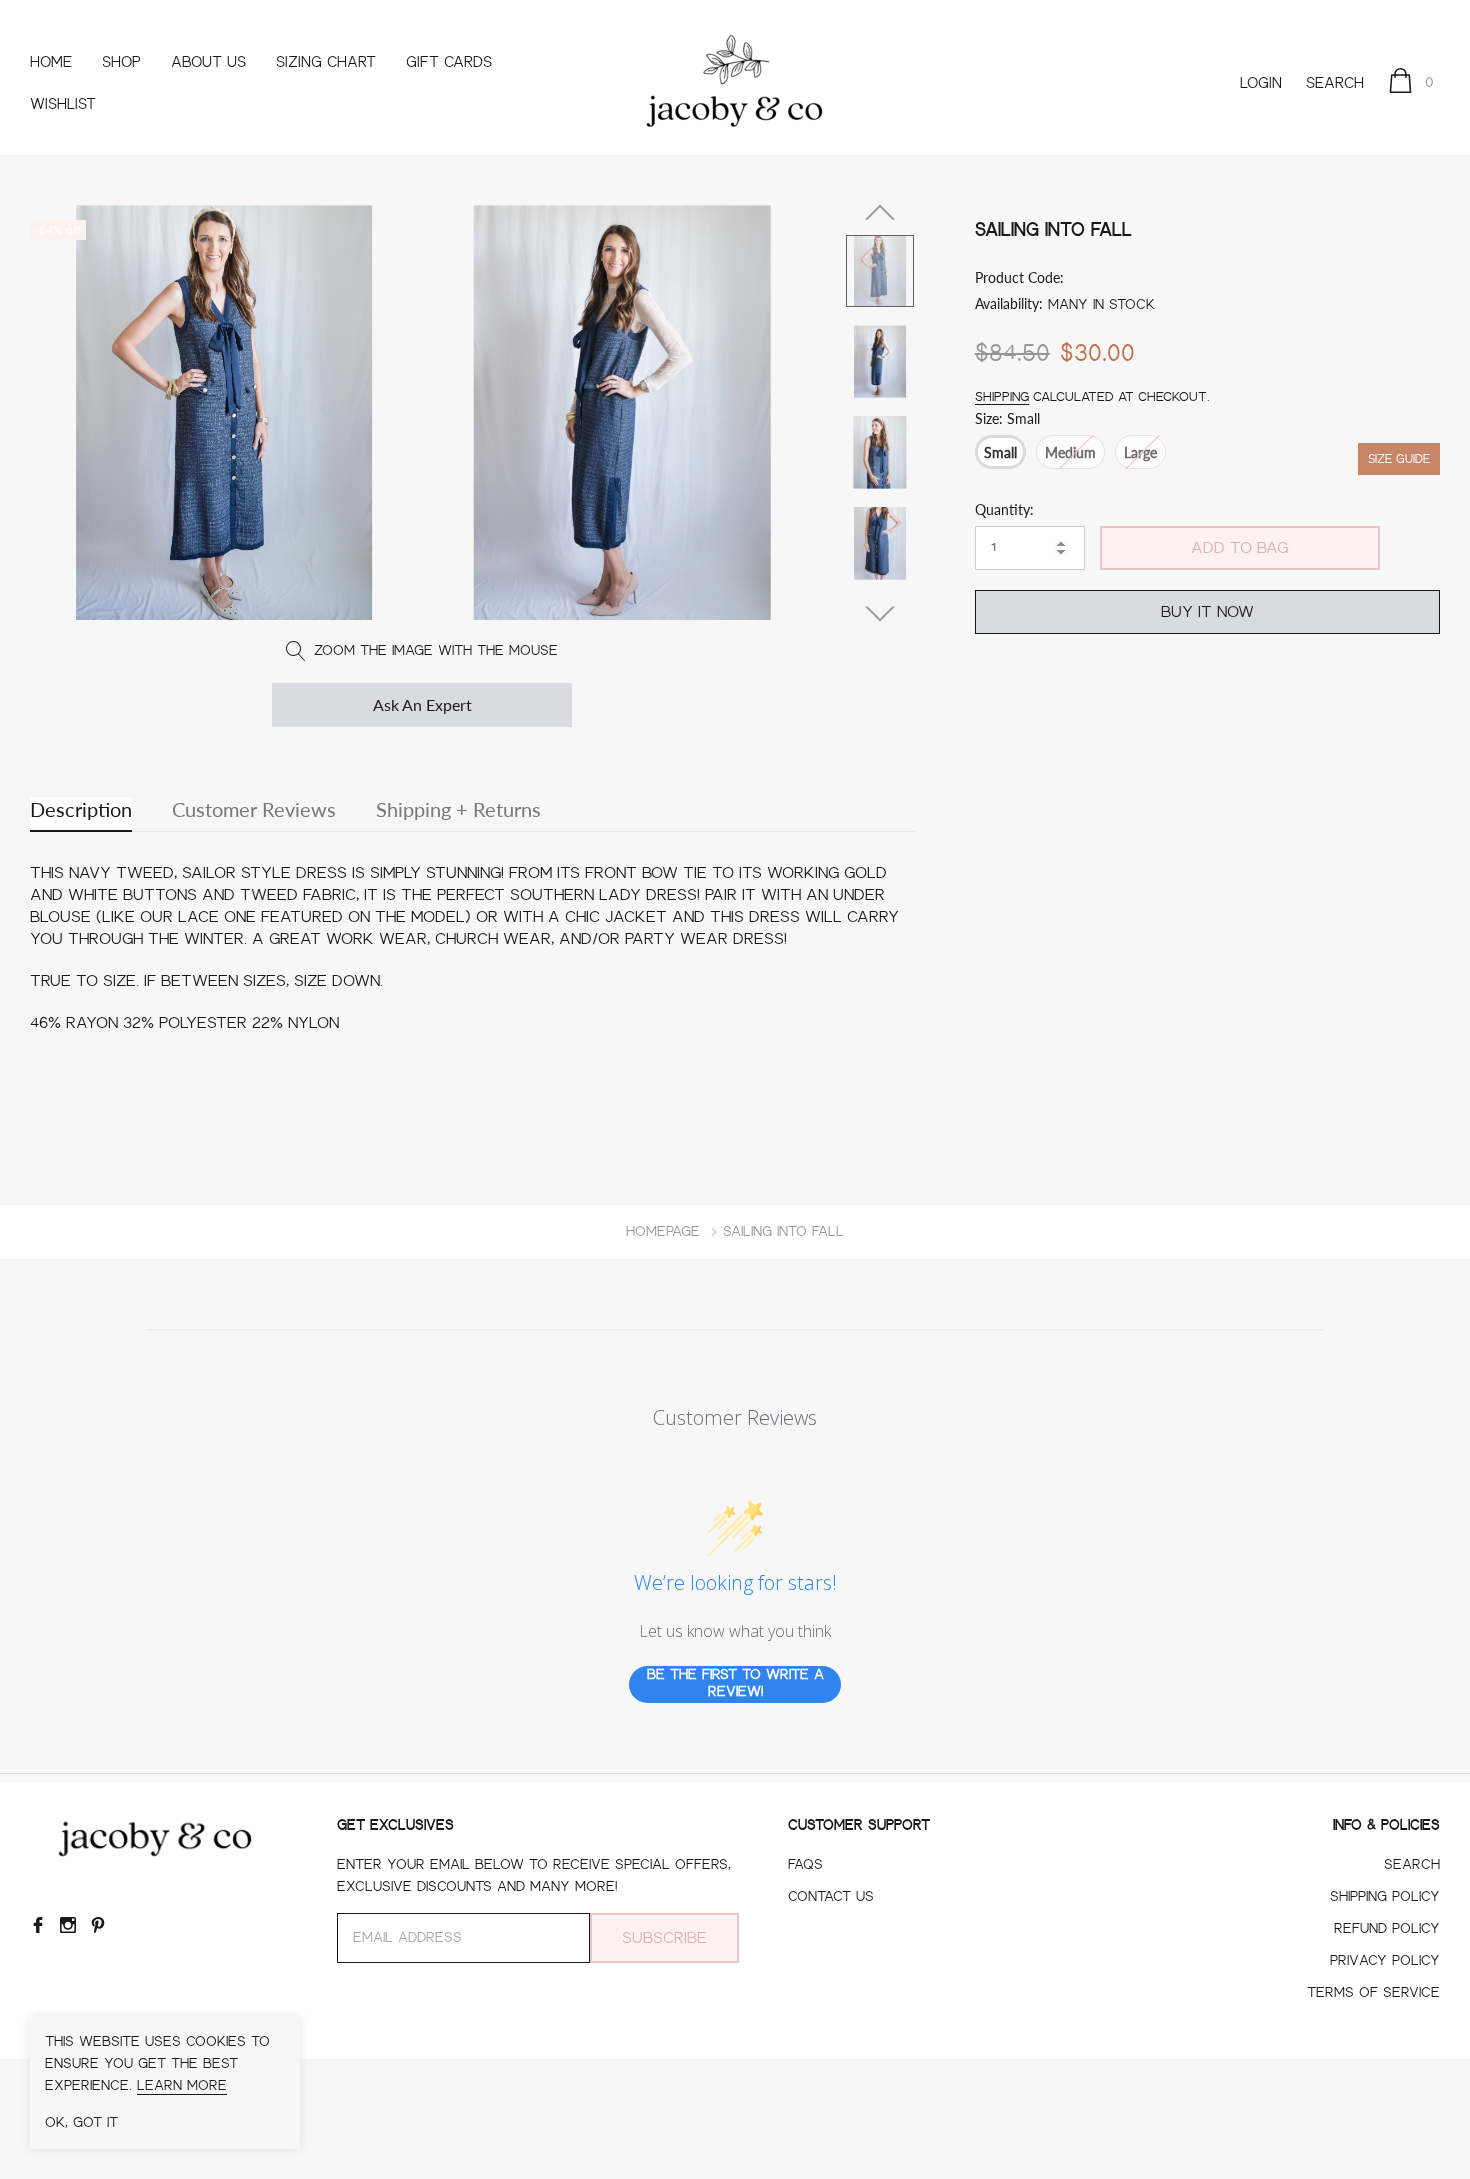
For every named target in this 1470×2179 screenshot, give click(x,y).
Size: (1007, 418)
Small (1000, 452)
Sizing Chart (326, 62)
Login (1261, 83)
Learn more (182, 2086)
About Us (208, 62)
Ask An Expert (422, 704)
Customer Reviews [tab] (254, 809)
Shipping (1002, 396)
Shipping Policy (1385, 1897)
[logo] (735, 83)
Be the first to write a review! (735, 1684)
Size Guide (1399, 459)
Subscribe (664, 1938)
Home (51, 62)
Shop (121, 62)
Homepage (663, 1232)
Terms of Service (1373, 1993)
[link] (880, 271)
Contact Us (831, 1897)
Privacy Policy (1385, 1961)
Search (1335, 83)
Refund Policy (1387, 1929)
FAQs (805, 1865)
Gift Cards (449, 62)
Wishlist (63, 104)
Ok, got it (81, 2123)
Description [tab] (81, 809)
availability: (1009, 303)
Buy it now (1207, 612)
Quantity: (1004, 509)
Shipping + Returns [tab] (458, 809)
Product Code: (1019, 277)
